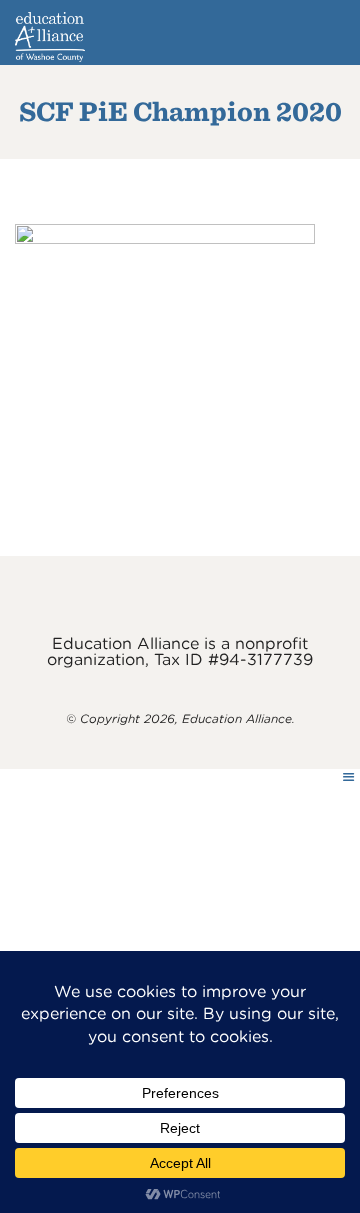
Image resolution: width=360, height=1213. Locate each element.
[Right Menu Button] (349, 777)
